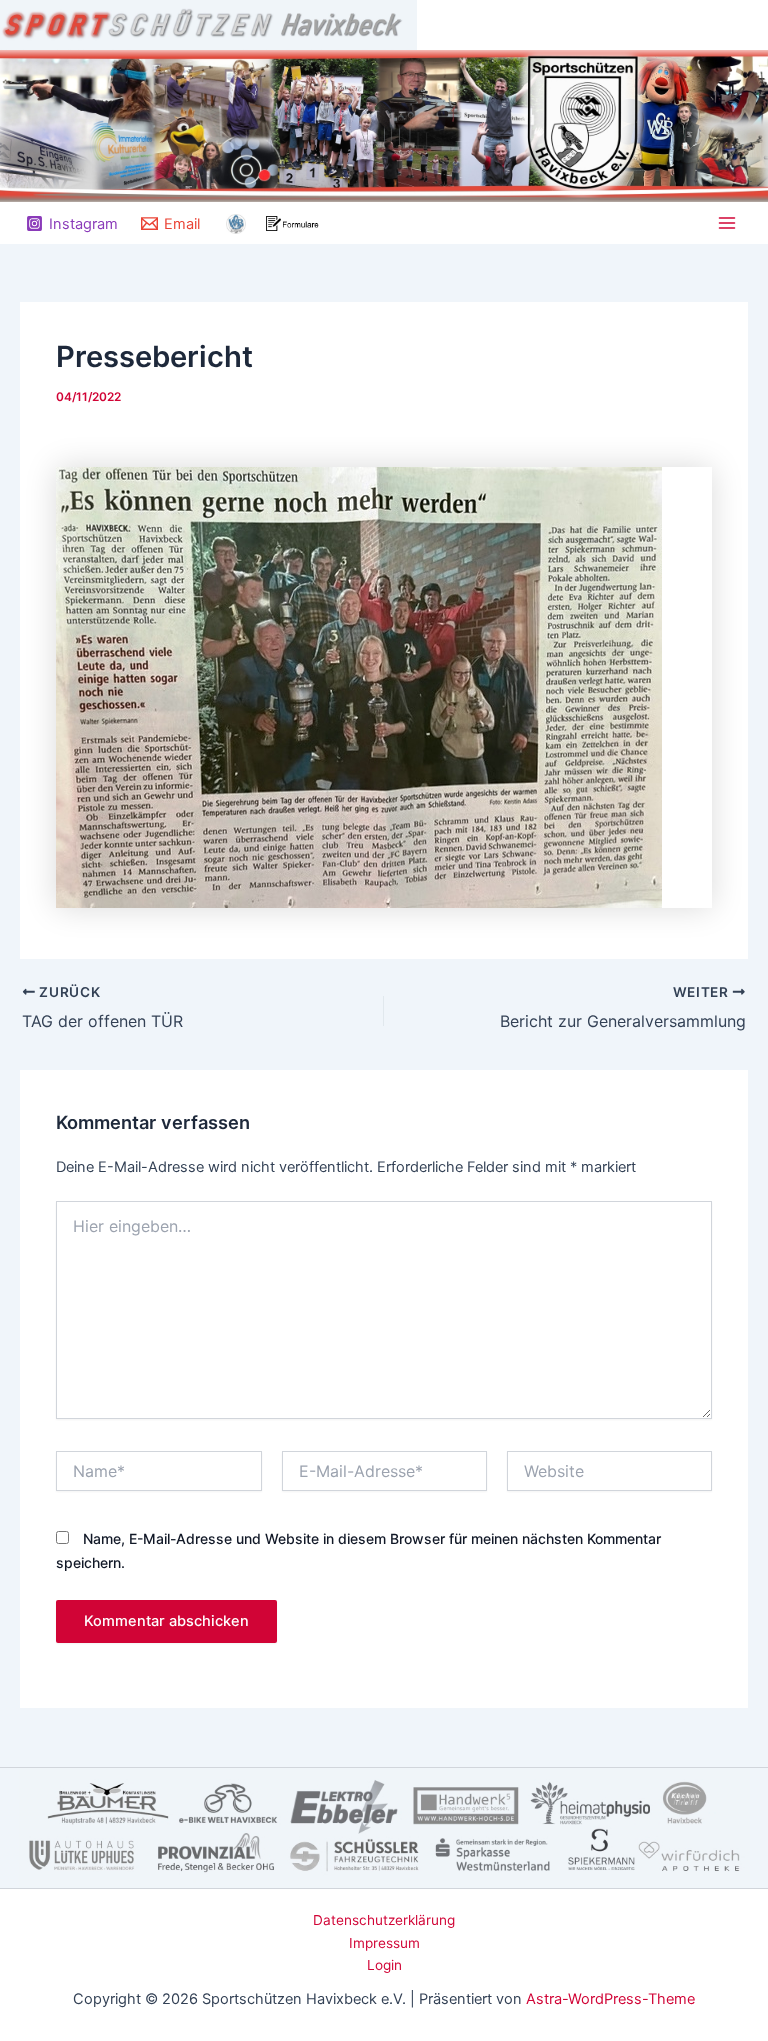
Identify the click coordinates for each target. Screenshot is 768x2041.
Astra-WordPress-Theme (610, 1999)
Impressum (384, 1943)
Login (384, 1965)
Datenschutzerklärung (384, 1920)
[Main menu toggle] (727, 223)
